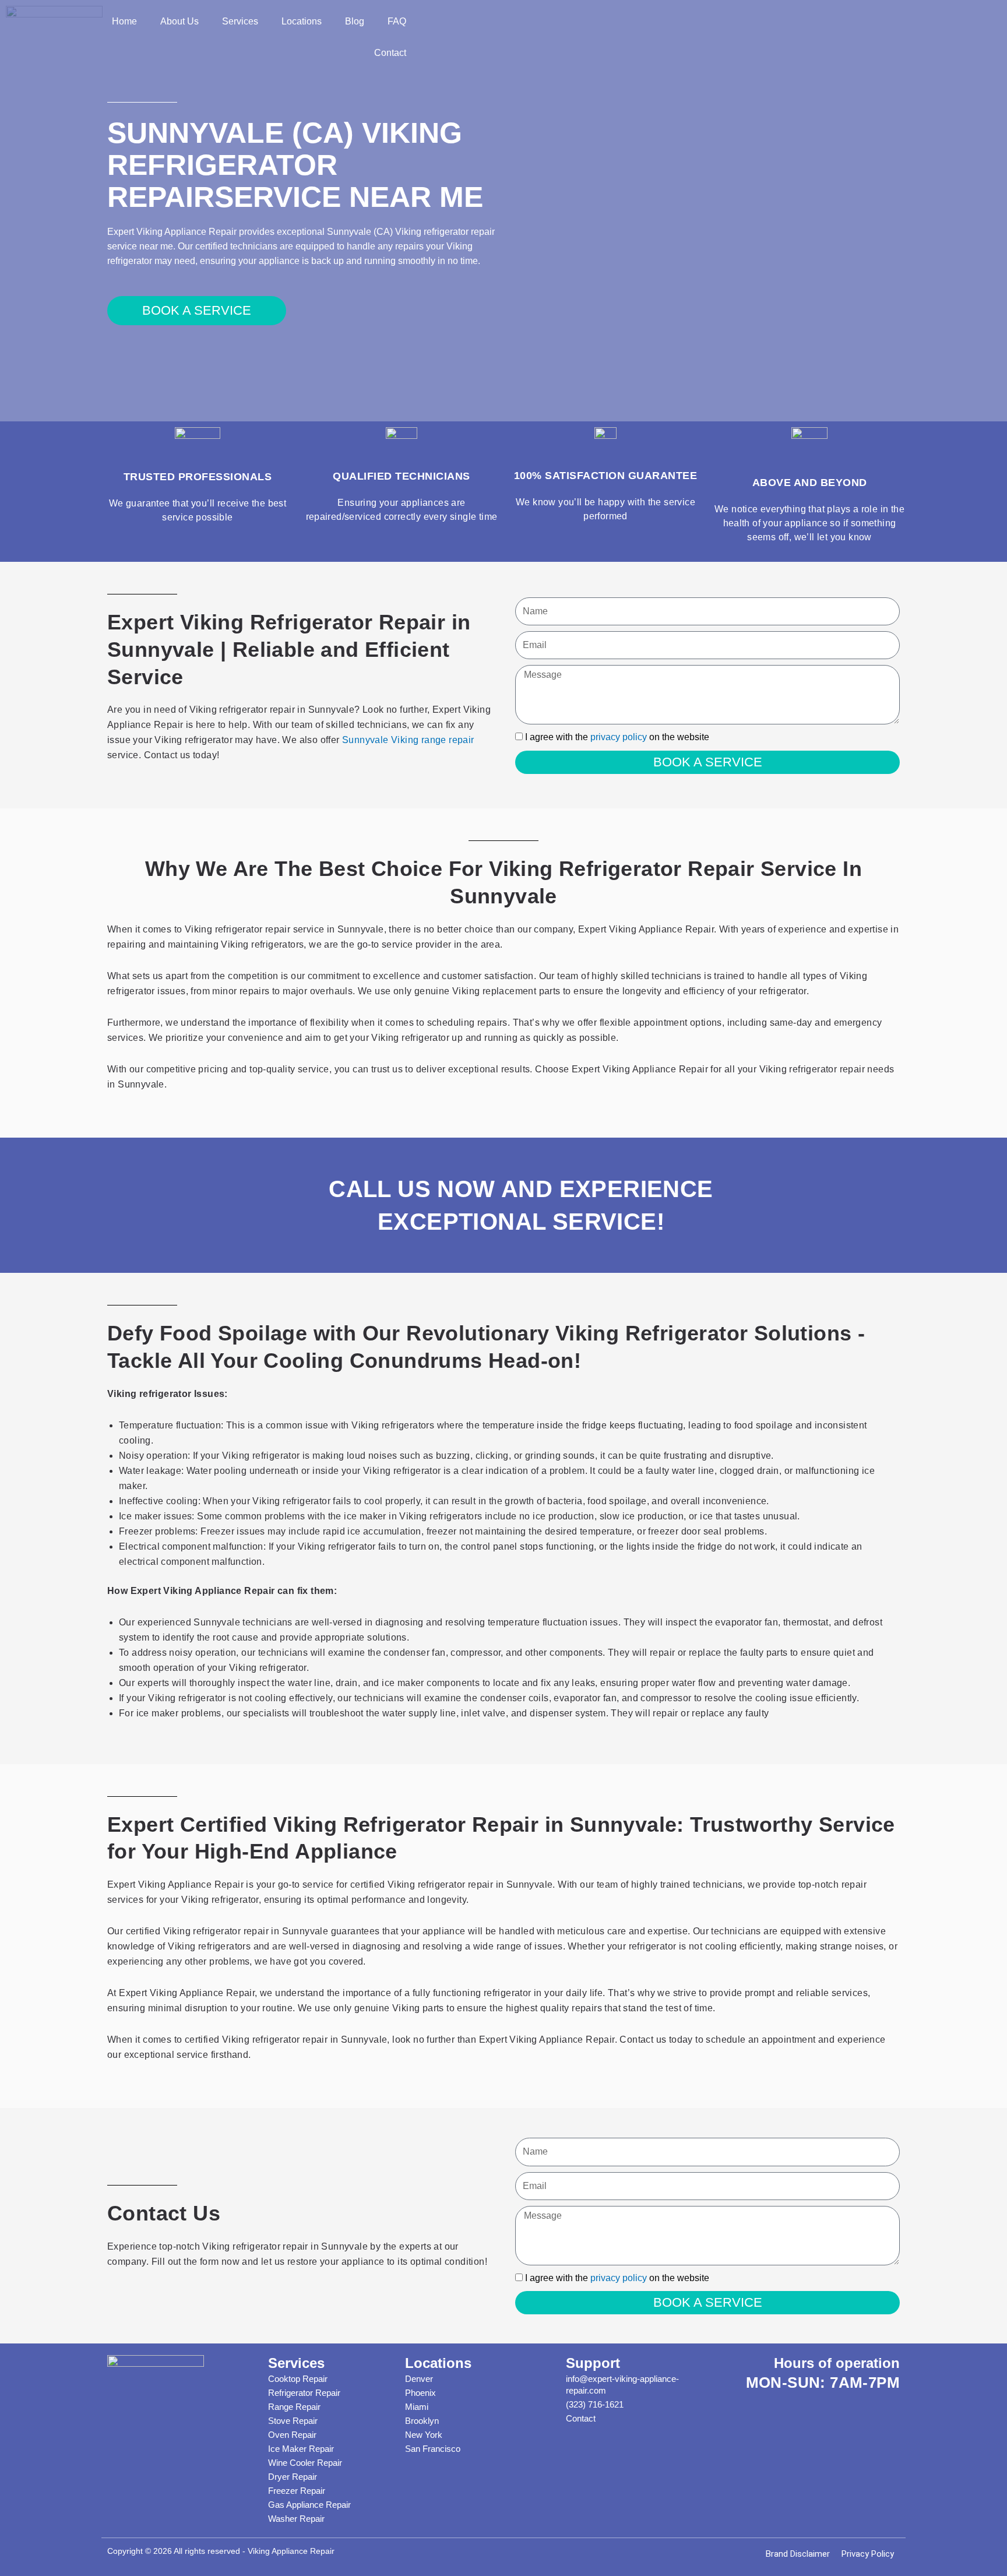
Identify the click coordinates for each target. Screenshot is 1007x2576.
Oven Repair (292, 2435)
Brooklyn (422, 2421)
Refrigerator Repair (304, 2393)
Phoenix (420, 2393)
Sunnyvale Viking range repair (408, 740)
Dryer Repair (293, 2477)
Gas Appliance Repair (309, 2505)
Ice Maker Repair (301, 2449)
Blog (355, 21)
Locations (302, 21)
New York (424, 2435)
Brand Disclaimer (798, 2554)
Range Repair (294, 2407)
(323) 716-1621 (595, 2404)
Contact (390, 53)
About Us (179, 21)
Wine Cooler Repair (305, 2463)
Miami (417, 2407)
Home (124, 21)
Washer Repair (296, 2519)
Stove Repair (293, 2421)
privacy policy (619, 737)
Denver (419, 2379)
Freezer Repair (297, 2491)
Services (240, 21)
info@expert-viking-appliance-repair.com (622, 2385)
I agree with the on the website (617, 737)
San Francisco (433, 2449)
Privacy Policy (868, 2554)
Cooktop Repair (298, 2379)
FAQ (397, 21)
